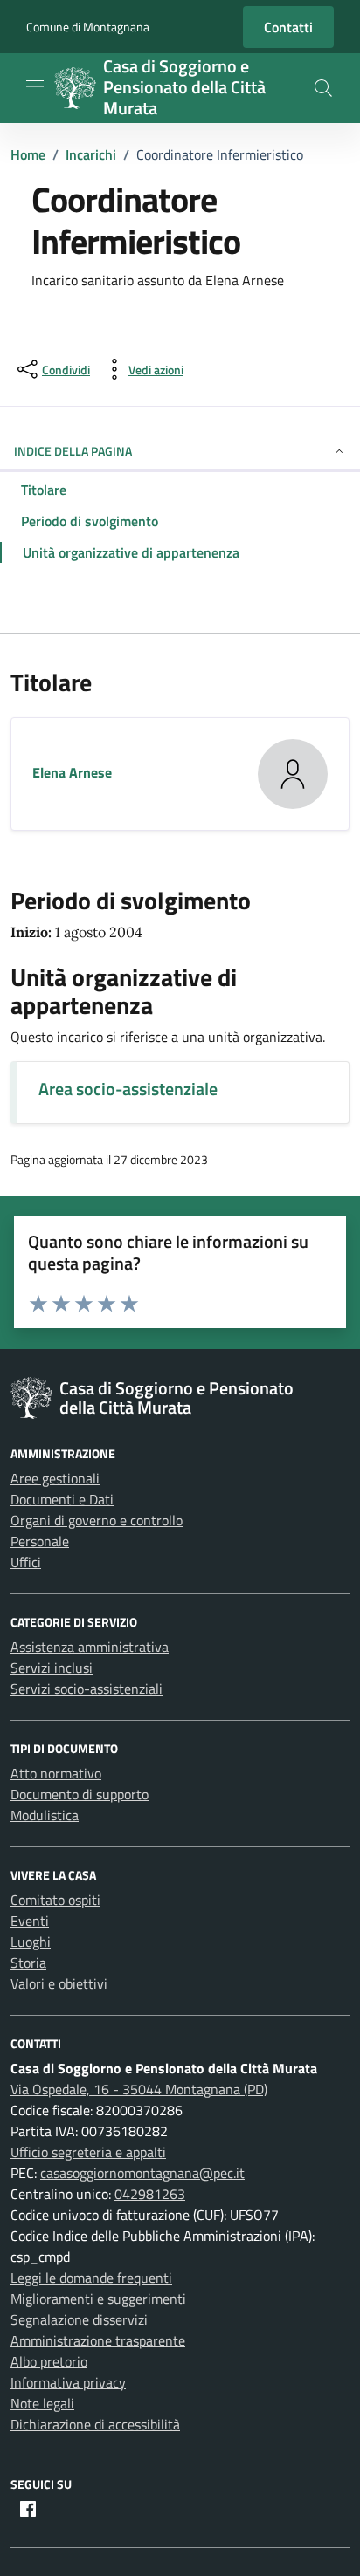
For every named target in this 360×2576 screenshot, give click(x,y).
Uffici (26, 1562)
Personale (40, 1541)
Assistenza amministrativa (90, 1647)
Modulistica (45, 1815)
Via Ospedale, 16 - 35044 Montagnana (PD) (139, 2089)
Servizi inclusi (52, 1668)
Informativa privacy (68, 2382)
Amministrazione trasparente (98, 2340)
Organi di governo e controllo (97, 1520)
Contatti (288, 27)
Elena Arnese (72, 772)
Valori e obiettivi (59, 1983)
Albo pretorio (49, 2361)
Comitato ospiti (55, 1900)
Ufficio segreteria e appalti (88, 2152)
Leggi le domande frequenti (91, 2278)
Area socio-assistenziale (128, 1089)
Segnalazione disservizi (79, 2319)
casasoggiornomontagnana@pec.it (142, 2173)
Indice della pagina (73, 451)
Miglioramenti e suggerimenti (98, 2299)
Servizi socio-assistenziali (87, 1689)
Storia (28, 1963)
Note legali (42, 2403)
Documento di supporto (80, 1794)
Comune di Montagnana (88, 27)
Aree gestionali (55, 1478)
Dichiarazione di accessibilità (95, 2424)
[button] (323, 88)
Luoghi (31, 1942)
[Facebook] (28, 2509)
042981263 (150, 2194)
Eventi (30, 1921)
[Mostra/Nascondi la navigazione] (35, 86)
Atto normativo (56, 1773)
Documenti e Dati (62, 1499)
